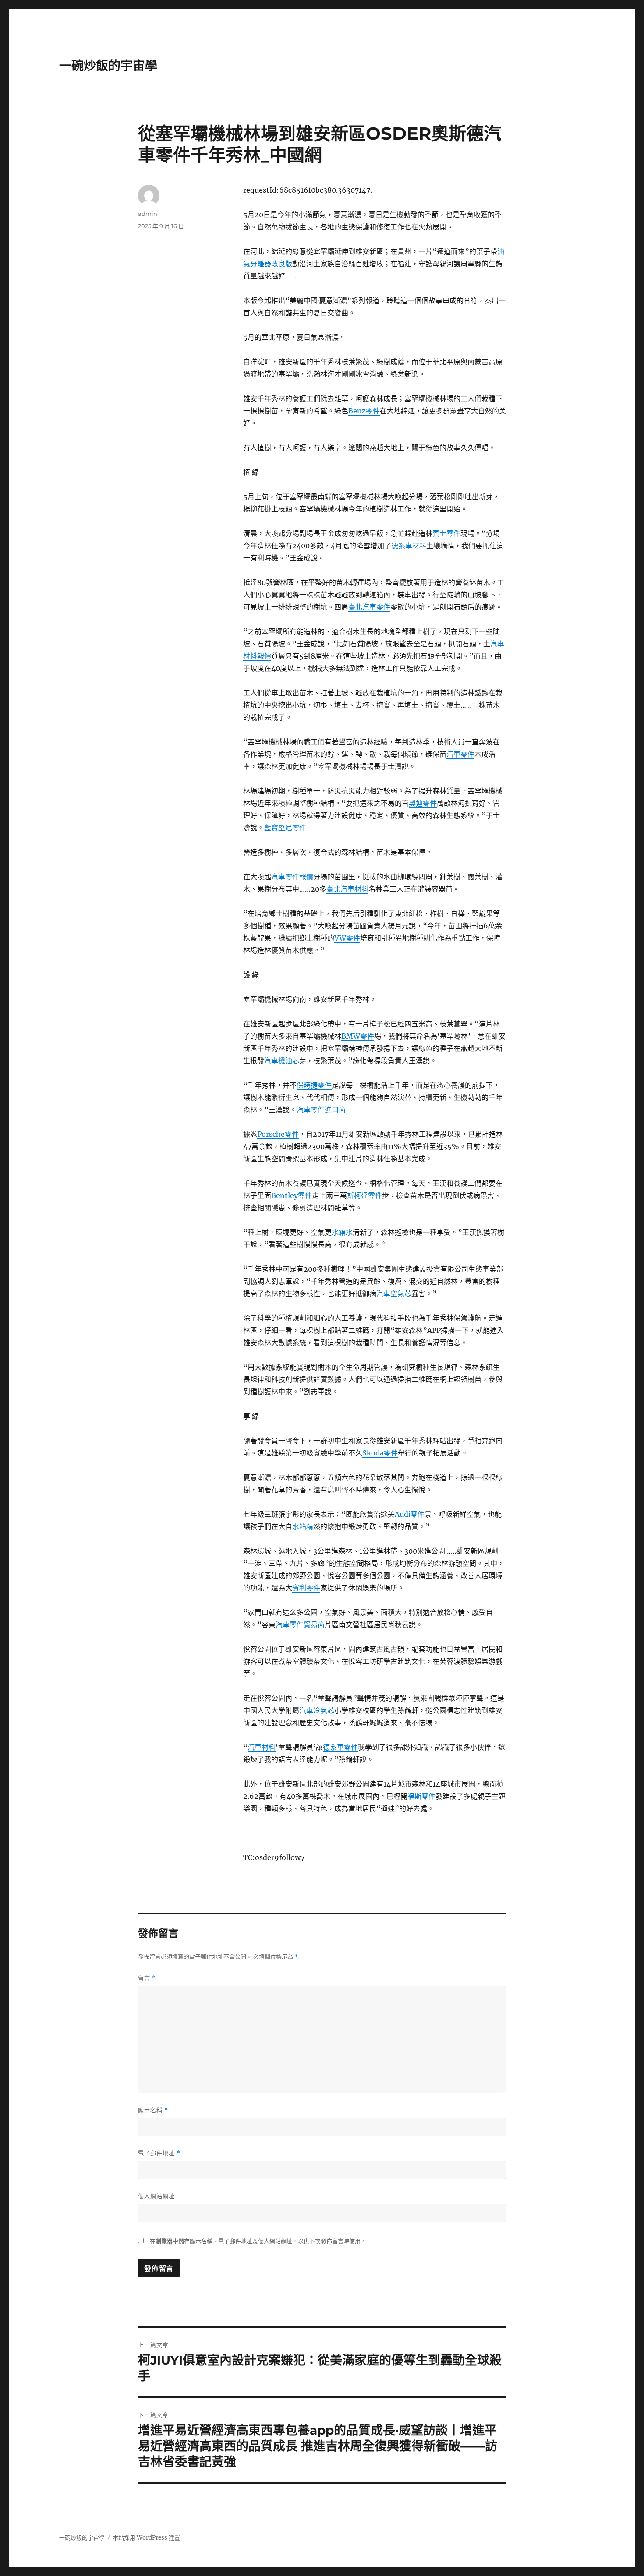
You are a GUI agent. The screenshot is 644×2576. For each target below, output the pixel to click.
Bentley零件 (292, 1195)
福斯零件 (421, 1796)
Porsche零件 (278, 1134)
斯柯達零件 (364, 1195)
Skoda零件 (380, 1453)
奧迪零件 (423, 803)
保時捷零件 (314, 1085)
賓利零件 (306, 1588)
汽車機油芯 (282, 1061)
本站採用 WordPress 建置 (146, 2538)
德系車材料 (409, 546)
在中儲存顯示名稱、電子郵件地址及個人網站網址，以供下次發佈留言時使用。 (258, 2241)
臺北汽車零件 (369, 607)
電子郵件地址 (159, 2153)
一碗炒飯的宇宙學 (108, 66)
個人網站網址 (156, 2196)
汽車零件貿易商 (300, 1625)
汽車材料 (262, 1747)
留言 (147, 1978)
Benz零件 (364, 411)
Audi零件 (410, 1514)
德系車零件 (340, 1747)
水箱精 (303, 1526)
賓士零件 (446, 533)
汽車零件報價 (292, 877)
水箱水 (342, 1232)
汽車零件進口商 (321, 1110)
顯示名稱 (153, 2110)
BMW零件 (358, 1036)
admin (148, 214)
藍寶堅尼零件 (285, 828)
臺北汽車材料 (347, 889)
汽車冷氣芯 (317, 1710)
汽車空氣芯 (394, 1293)
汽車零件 (460, 754)
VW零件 (347, 938)
